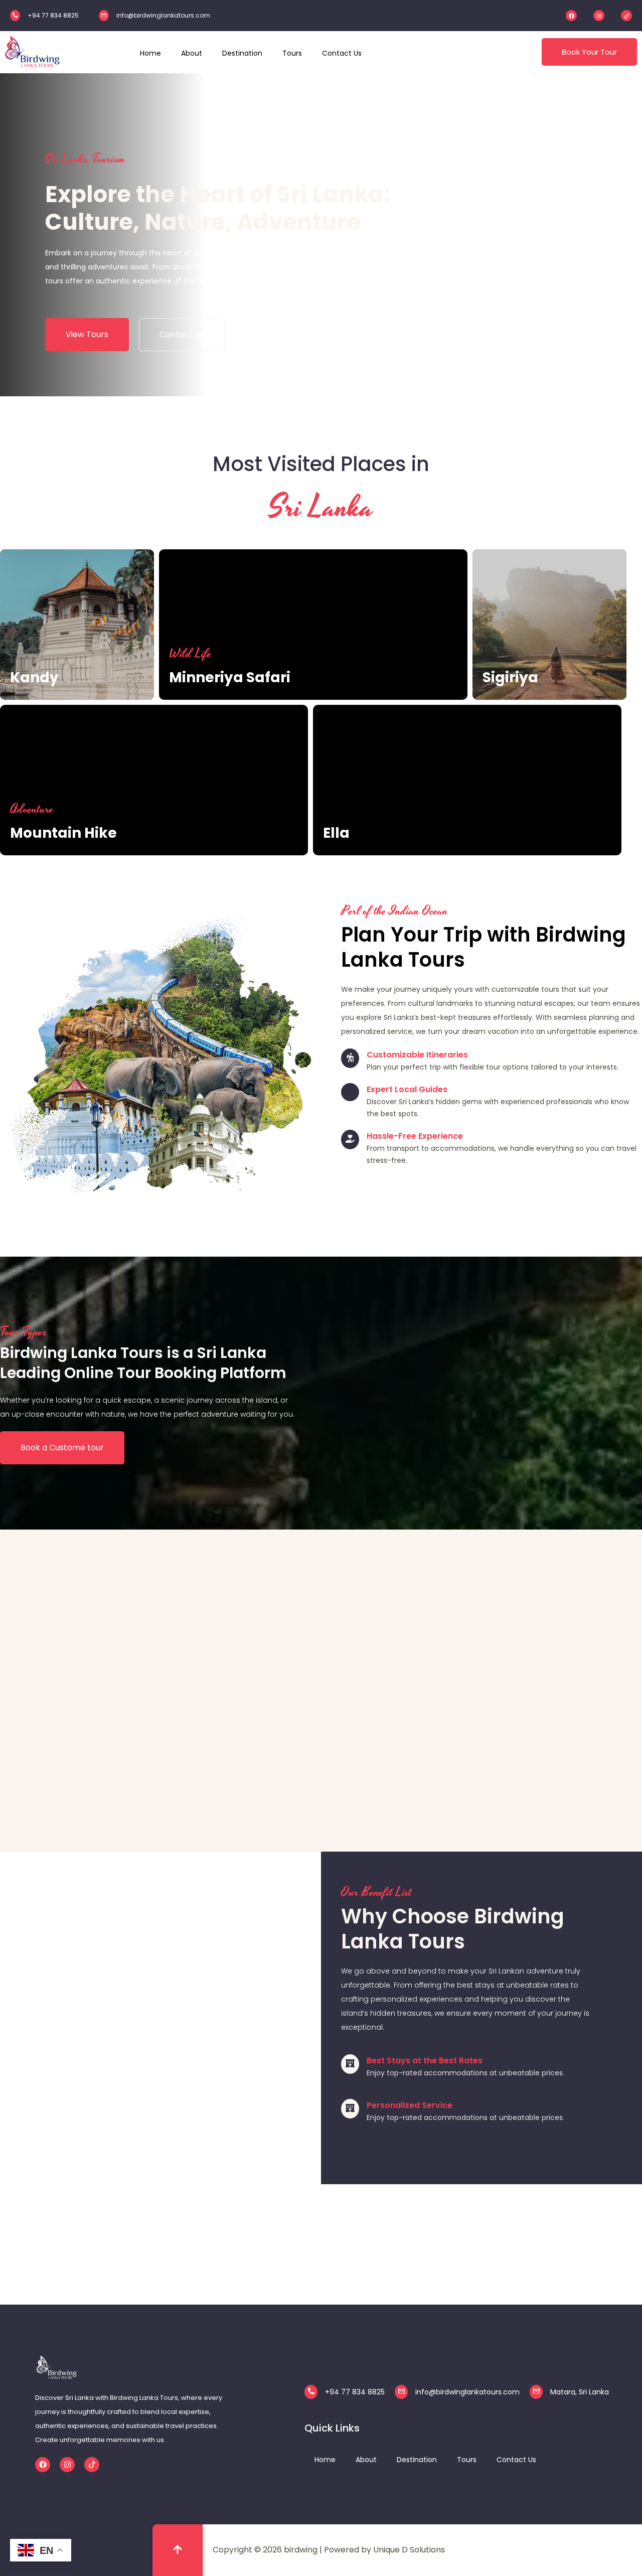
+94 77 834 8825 (53, 15)
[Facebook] (571, 16)
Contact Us (516, 2460)
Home (325, 2460)
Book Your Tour (589, 52)
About (366, 2460)
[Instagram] (599, 16)
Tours (467, 2460)
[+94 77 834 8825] (15, 16)
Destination (417, 2460)
